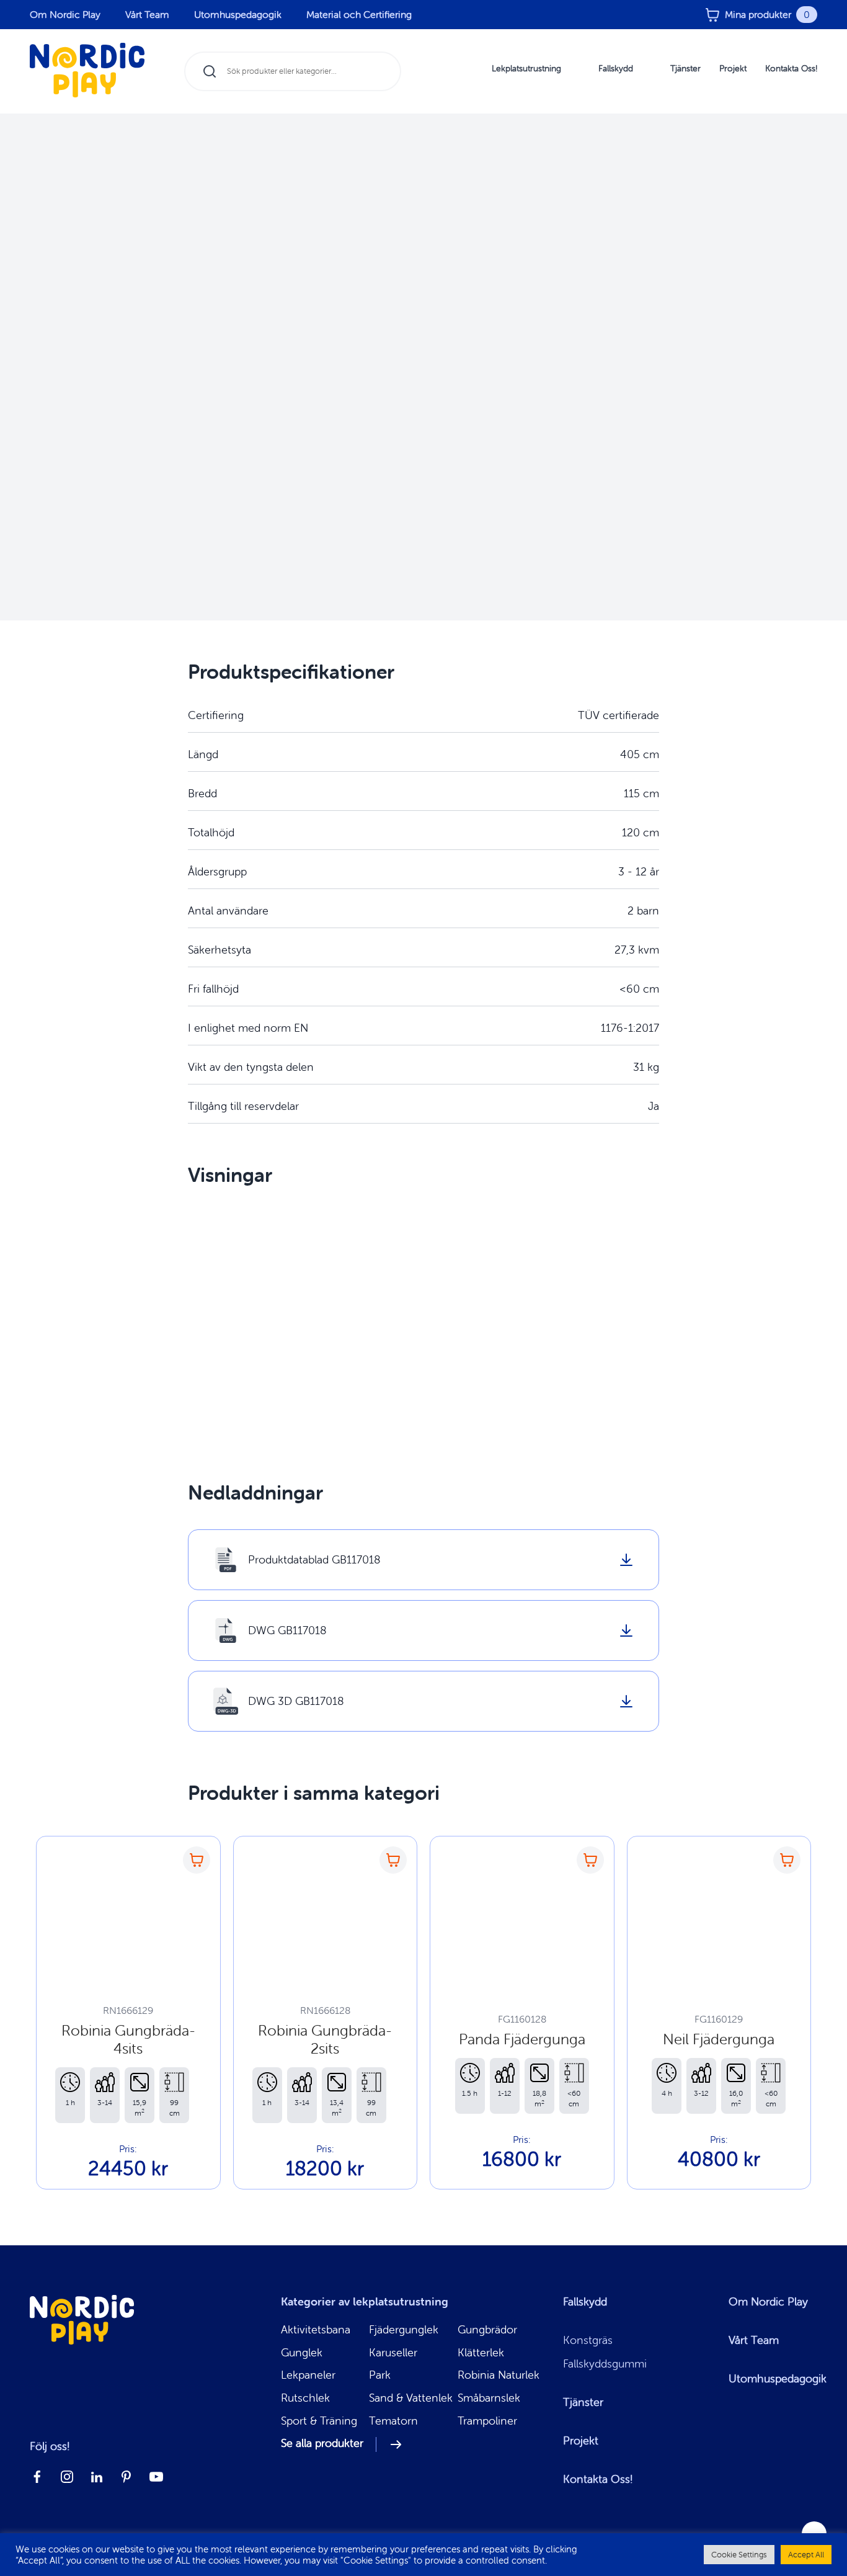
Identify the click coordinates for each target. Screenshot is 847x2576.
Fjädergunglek (404, 2330)
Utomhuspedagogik (238, 14)
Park (380, 2375)
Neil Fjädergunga (719, 2039)
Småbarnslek (489, 2398)
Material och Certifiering (359, 14)
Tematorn (393, 2421)
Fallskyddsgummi (605, 2364)
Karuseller (393, 2353)
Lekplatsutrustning (526, 68)
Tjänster (685, 68)
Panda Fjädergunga (522, 2039)
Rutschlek (305, 2398)
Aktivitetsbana (316, 2330)
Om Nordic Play (65, 14)
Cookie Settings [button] (739, 2555)
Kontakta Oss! (791, 68)
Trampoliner (487, 2421)
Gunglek (302, 2353)
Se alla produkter (322, 2444)
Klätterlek (481, 2353)
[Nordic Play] (87, 72)
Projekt (733, 68)
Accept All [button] (806, 2555)
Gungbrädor (487, 2330)
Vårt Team (147, 14)
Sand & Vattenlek (411, 2398)
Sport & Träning (319, 2421)
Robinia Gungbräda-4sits (128, 2039)
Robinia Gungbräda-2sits (325, 2039)
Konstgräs (588, 2340)
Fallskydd (616, 68)
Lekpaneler (308, 2375)
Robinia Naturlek (499, 2375)
